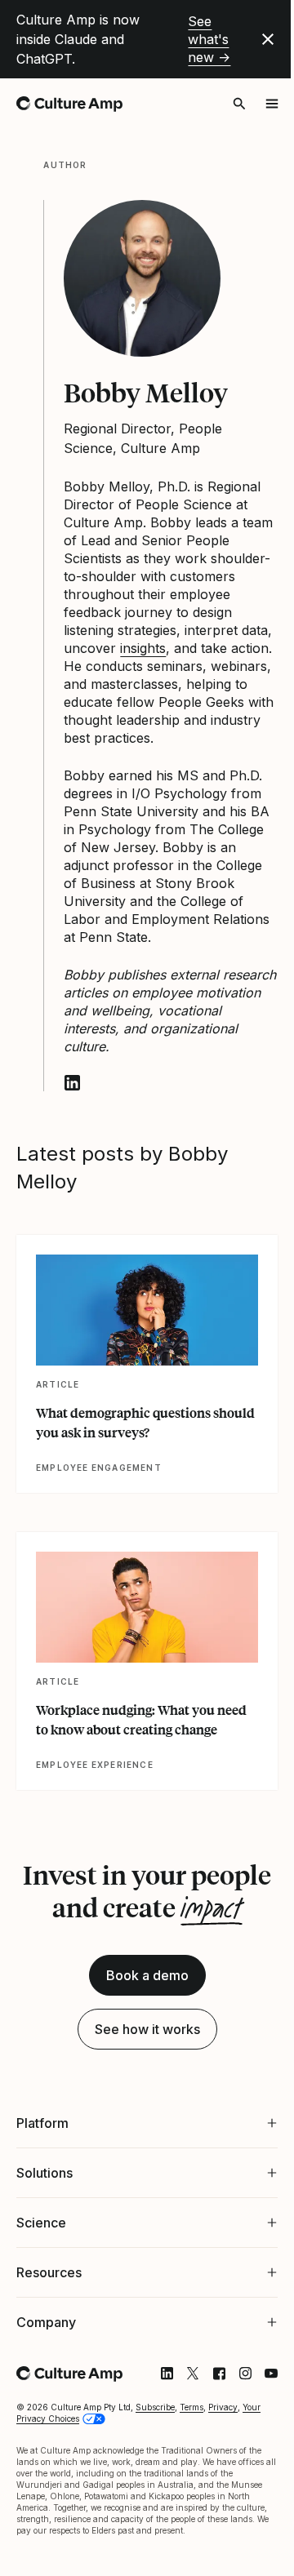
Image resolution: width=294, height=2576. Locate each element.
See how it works (147, 2029)
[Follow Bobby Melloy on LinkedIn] (72, 1083)
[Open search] (239, 104)
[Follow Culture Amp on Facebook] (207, 2417)
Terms (192, 2450)
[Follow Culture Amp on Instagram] (233, 2417)
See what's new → (209, 39)
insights (143, 648)
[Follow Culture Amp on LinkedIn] (154, 2417)
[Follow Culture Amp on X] (180, 2417)
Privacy (223, 2450)
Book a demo (147, 1975)
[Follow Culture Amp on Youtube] (259, 2417)
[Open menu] (272, 104)
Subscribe (155, 2450)
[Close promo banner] (268, 39)
